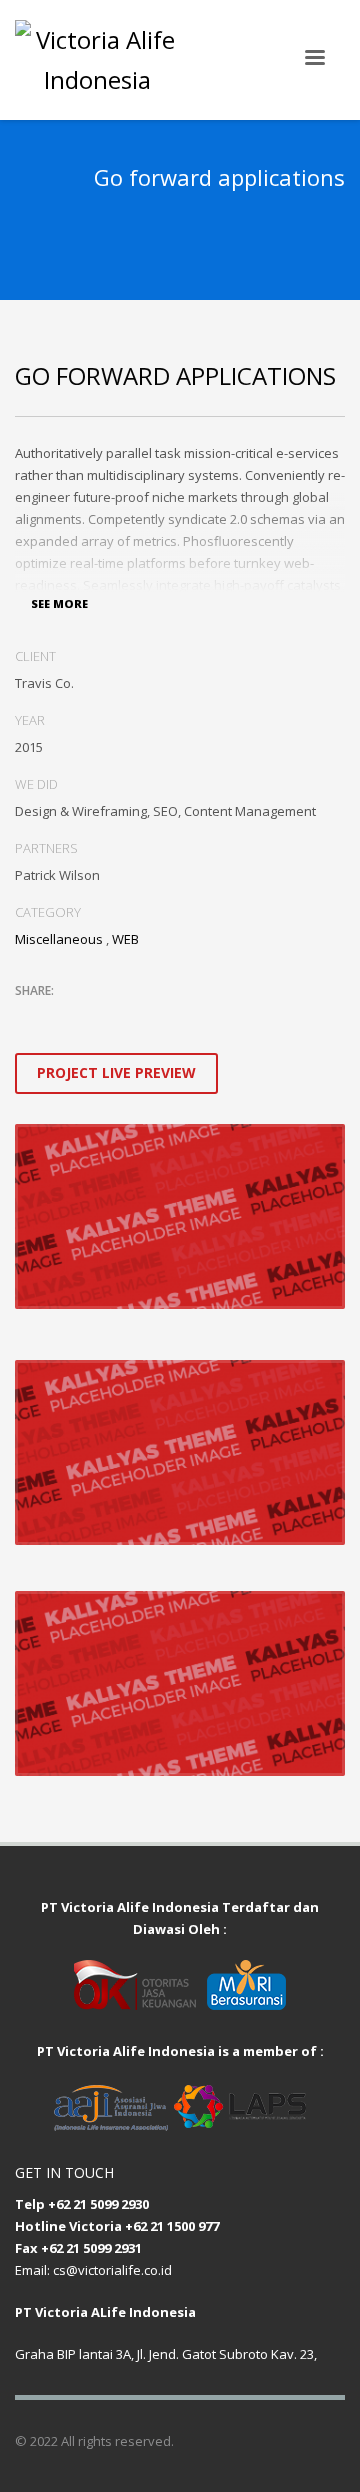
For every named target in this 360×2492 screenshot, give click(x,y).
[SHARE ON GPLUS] (100, 1017)
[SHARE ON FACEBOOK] (65, 1017)
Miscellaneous (59, 939)
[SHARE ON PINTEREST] (135, 1017)
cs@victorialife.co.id (112, 2270)
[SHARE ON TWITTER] (30, 1018)
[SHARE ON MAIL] (170, 1017)
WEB (125, 939)
